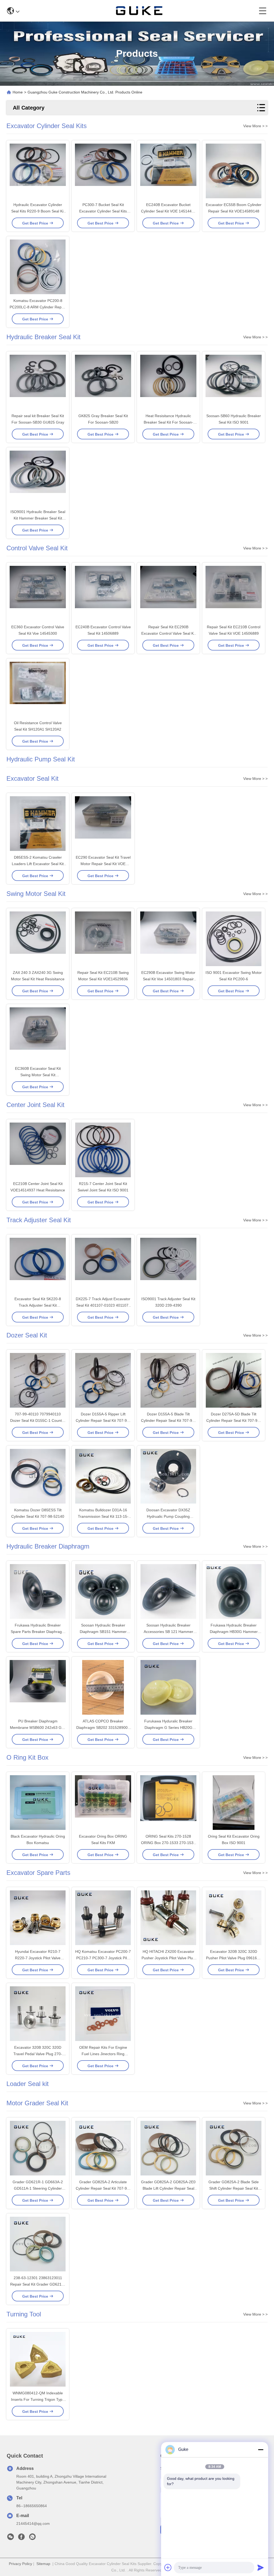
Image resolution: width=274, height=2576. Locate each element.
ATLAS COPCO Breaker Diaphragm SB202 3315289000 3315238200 (103, 1728)
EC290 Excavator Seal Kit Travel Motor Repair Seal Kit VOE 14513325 (103, 864)
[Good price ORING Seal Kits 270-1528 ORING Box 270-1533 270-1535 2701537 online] (168, 1803)
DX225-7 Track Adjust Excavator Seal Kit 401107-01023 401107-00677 (103, 1305)
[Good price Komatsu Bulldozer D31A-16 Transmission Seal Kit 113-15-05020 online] (103, 1477)
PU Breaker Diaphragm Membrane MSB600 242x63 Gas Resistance (38, 1728)
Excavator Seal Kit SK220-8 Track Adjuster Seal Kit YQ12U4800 (38, 1305)
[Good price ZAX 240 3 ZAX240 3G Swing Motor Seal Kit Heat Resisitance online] (38, 939)
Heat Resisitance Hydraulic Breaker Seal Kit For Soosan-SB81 (168, 422)
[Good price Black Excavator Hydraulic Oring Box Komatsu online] (38, 1803)
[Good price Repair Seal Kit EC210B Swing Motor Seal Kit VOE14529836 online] (103, 939)
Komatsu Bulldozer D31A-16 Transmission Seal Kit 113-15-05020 (103, 1516)
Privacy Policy (20, 2564)
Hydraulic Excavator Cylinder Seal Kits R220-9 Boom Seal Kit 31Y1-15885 (38, 211)
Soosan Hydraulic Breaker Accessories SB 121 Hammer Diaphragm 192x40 (168, 1632)
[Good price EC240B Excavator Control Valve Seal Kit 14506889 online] (103, 594)
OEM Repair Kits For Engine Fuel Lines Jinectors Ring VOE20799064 (103, 2054)
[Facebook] (21, 2538)
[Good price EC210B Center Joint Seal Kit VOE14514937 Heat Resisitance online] (38, 1150)
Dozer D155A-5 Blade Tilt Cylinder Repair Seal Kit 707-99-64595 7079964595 (168, 1420)
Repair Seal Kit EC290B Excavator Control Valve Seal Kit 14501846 (168, 633)
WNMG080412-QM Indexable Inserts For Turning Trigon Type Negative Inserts (38, 2399)
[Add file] (168, 2567)
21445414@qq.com (33, 2523)
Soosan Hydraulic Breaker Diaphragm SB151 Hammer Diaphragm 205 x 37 (103, 1632)
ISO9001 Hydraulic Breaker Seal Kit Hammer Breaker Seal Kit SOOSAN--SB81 (38, 518)
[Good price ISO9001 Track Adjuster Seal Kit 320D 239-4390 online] (168, 1266)
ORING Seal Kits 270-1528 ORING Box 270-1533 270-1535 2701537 (168, 1843)
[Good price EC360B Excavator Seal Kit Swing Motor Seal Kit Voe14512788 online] (38, 1035)
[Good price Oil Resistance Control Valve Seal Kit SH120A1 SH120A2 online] (38, 690)
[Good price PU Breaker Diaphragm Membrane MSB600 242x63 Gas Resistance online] (38, 1688)
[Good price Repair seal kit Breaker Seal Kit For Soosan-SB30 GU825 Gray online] (38, 383)
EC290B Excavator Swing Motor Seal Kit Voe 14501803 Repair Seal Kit (168, 979)
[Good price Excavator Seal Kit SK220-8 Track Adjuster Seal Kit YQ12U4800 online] (38, 1266)
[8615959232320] (32, 2538)
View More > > (255, 126)
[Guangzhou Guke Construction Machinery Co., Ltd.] (139, 11)
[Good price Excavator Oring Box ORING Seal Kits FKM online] (103, 1803)
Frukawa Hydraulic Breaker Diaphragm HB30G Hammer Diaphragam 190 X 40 (234, 1632)
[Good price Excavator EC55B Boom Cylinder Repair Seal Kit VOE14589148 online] (234, 171)
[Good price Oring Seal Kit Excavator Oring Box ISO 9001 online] (234, 1803)
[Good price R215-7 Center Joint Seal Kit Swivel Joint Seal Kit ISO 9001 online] (103, 1150)
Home (18, 92)
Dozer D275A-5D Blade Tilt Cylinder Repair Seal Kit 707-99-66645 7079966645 (234, 1420)
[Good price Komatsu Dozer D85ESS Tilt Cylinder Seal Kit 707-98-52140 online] (38, 1477)
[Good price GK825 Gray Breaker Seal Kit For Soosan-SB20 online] (103, 383)
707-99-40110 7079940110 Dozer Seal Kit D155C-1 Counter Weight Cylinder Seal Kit (38, 1420)
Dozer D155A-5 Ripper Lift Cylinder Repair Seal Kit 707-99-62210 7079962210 (103, 1420)
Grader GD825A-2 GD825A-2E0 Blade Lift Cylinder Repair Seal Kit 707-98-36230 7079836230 (168, 2188)
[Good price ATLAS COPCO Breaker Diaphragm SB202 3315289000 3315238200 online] (103, 1688)
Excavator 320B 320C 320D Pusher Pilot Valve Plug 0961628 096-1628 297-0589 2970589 (234, 1958)
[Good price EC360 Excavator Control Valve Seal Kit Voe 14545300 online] (38, 594)
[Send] (261, 2567)
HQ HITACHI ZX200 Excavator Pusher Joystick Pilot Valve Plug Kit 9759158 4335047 (168, 1958)
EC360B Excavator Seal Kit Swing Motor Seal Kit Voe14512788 (38, 1075)
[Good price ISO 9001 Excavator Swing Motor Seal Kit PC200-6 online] (234, 939)
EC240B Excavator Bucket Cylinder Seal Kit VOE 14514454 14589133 (168, 211)
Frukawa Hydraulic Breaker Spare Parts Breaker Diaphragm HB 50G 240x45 (38, 1632)
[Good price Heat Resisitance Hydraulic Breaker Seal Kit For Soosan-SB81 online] (168, 383)
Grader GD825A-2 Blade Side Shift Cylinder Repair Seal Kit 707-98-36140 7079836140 (234, 2188)
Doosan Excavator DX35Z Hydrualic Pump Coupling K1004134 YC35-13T (168, 1516)
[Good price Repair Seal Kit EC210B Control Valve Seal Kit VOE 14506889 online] (234, 594)
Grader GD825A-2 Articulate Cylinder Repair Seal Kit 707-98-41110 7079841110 (103, 2188)
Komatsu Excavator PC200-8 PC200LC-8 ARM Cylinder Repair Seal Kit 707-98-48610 (38, 307)
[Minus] (261, 2450)
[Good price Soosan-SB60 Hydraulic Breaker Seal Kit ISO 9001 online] (234, 383)
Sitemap (43, 2564)
